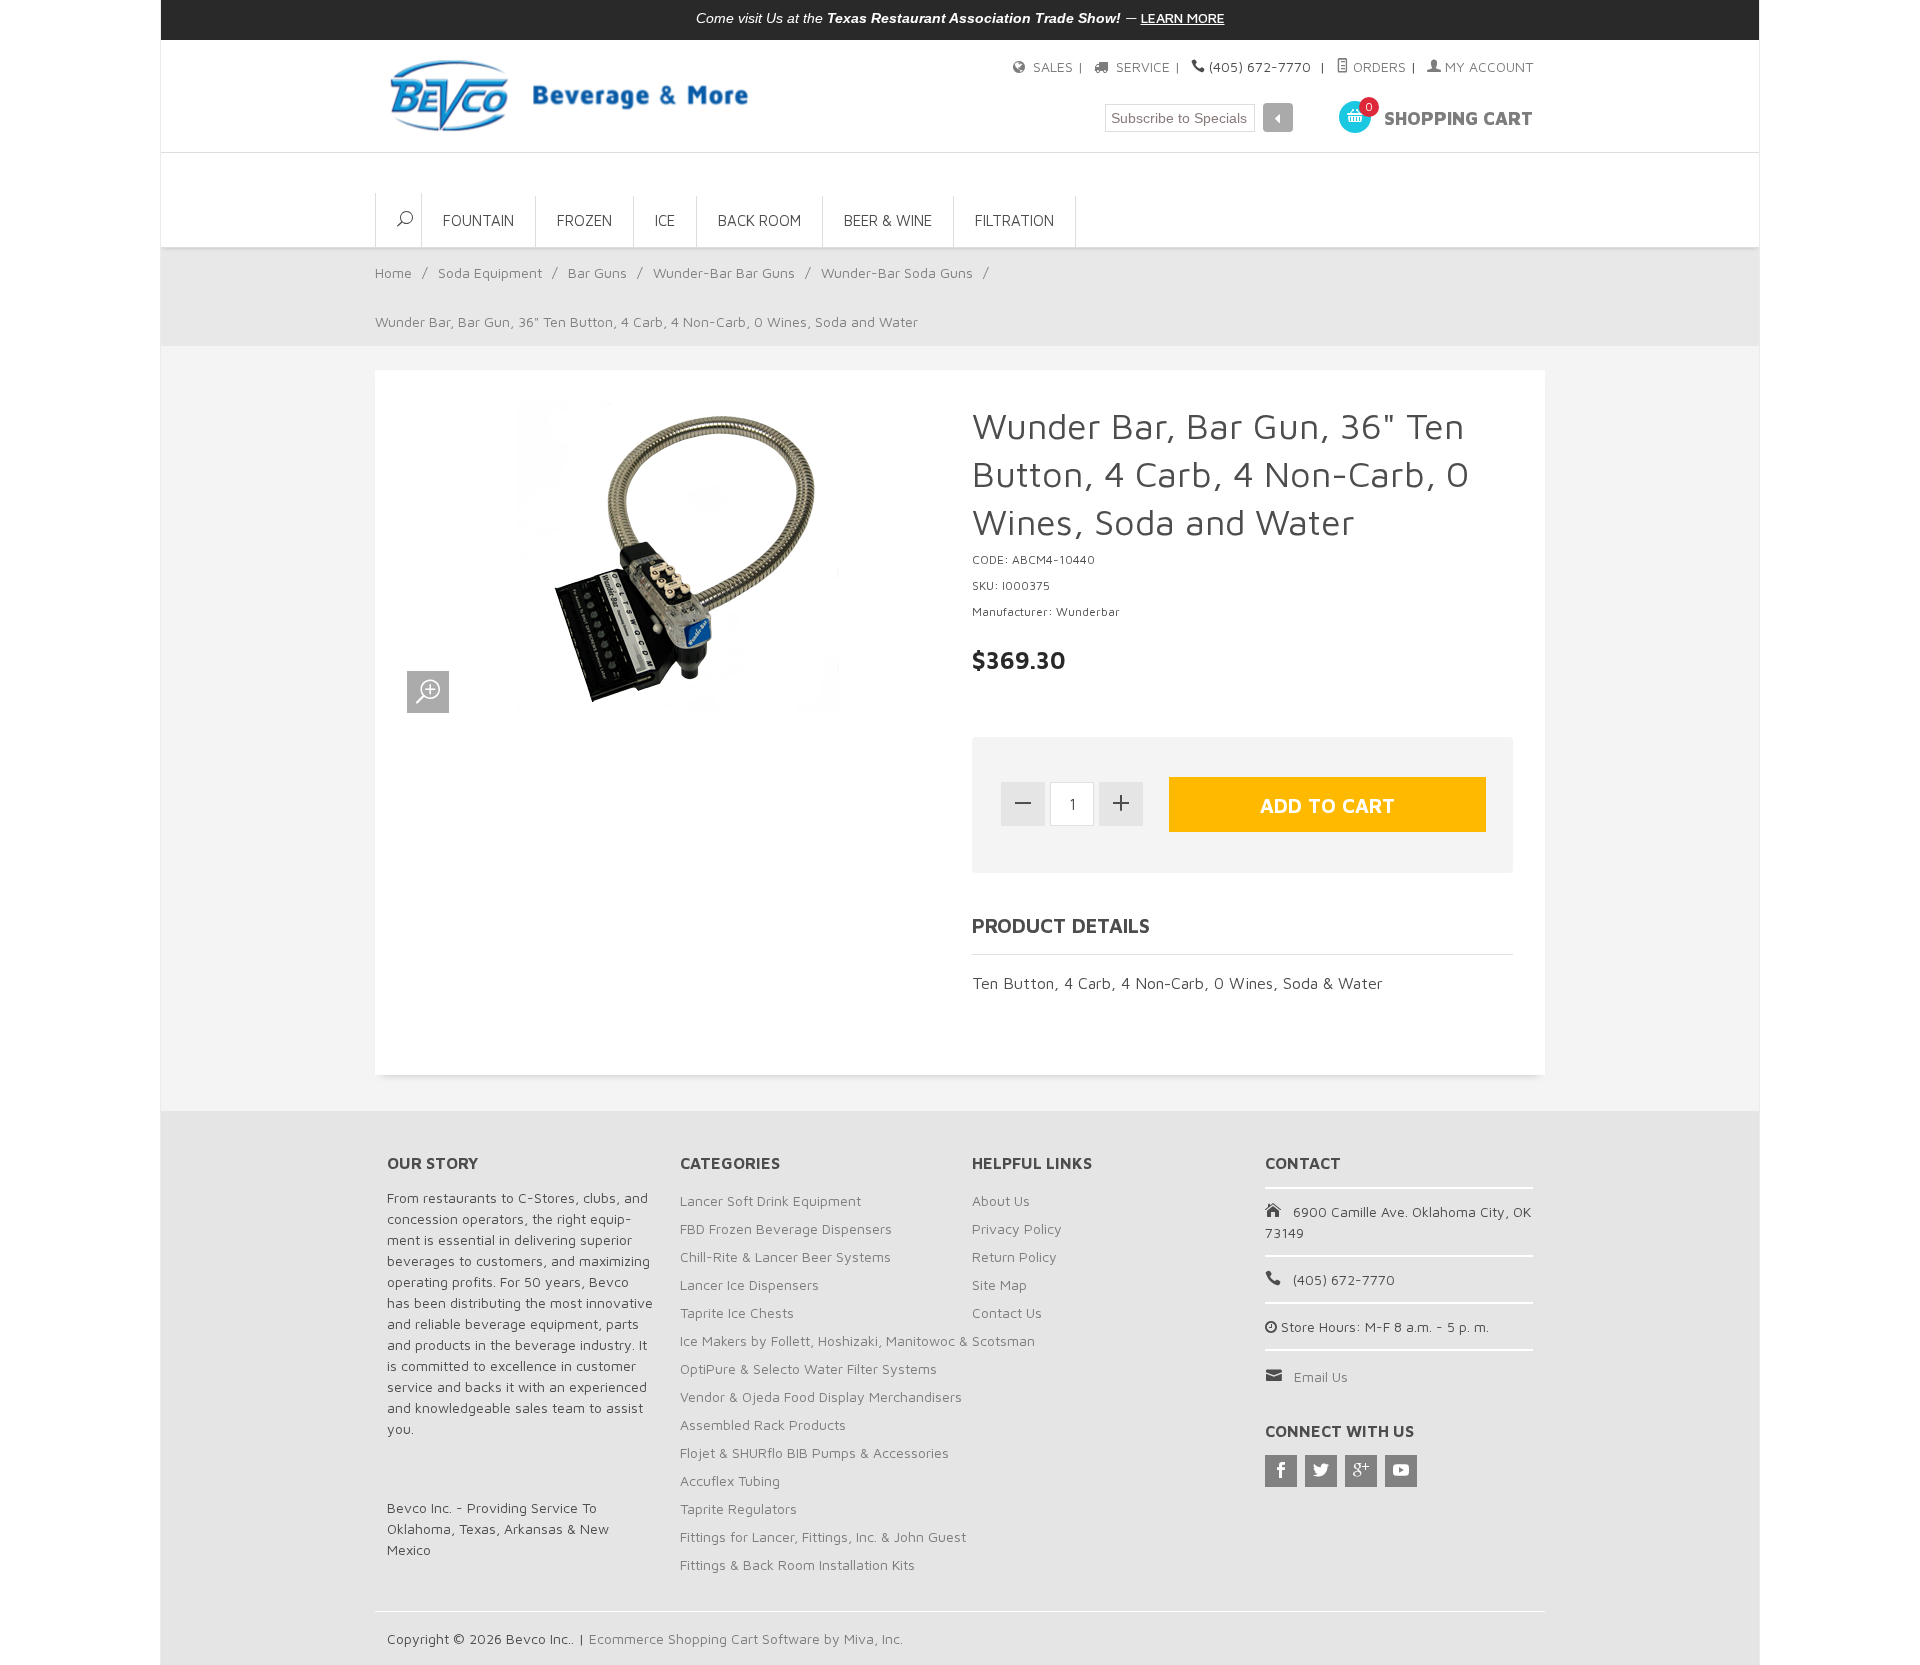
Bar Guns (597, 272)
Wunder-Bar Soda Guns (897, 272)
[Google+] (1361, 1471)
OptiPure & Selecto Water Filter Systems (808, 1368)
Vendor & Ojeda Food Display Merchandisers (821, 1396)
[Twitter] (1321, 1471)
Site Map (999, 1284)
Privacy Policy (1017, 1228)
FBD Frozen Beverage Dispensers (786, 1228)
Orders (1377, 66)
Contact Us (1007, 1312)
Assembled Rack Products (763, 1424)
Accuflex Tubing (730, 1480)
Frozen (584, 220)
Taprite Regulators (738, 1508)
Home (393, 272)
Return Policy (1014, 1256)
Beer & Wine (888, 220)
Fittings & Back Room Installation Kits (797, 1564)
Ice (665, 220)
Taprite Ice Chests (737, 1312)
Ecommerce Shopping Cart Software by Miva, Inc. (746, 1638)
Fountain (478, 220)
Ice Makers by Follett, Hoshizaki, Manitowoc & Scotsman (857, 1340)
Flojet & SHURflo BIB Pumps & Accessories (814, 1452)
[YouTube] (1401, 1471)
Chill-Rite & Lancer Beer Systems (785, 1256)
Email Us (1321, 1376)
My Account (1487, 66)
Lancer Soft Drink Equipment (770, 1200)
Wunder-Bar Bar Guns (724, 272)
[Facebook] (1281, 1471)
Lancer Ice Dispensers (749, 1284)
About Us (1001, 1200)
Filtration (1014, 220)
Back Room (759, 220)
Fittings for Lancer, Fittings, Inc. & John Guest (823, 1536)
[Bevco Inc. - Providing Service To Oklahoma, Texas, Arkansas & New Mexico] (570, 95)
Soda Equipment (490, 272)
